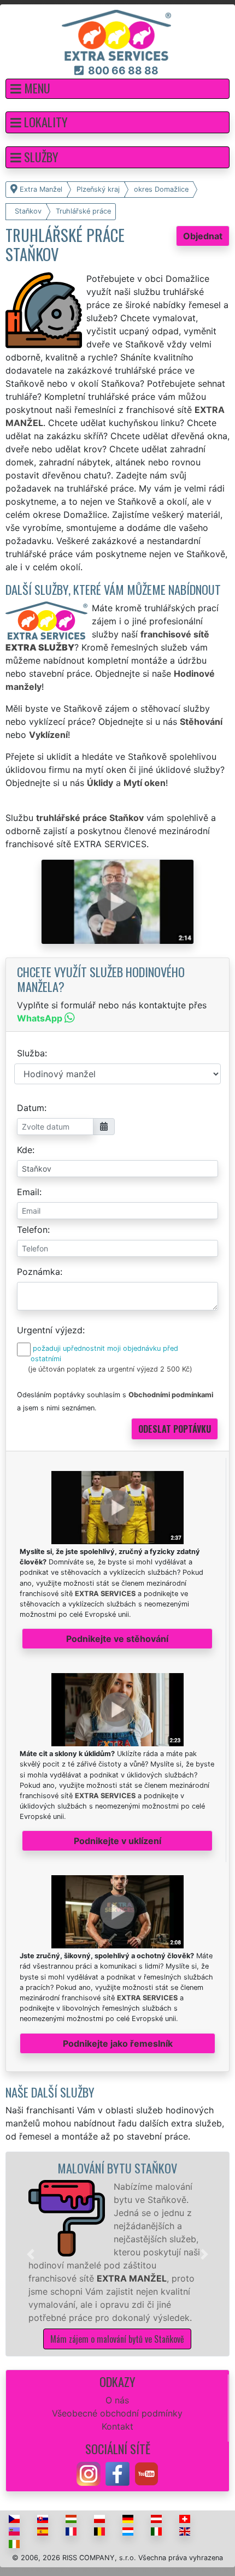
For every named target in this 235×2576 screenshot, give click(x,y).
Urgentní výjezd (50, 1330)
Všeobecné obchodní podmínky (117, 2413)
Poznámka (39, 1272)
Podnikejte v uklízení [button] (117, 1841)
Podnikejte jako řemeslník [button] (118, 2043)
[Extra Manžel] (116, 34)
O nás (117, 2400)
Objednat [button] (203, 236)
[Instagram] (89, 2473)
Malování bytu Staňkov (117, 2168)
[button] (117, 89)
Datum (31, 1108)
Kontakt (117, 2426)
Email (28, 1192)
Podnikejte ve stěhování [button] (117, 1639)
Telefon (32, 1230)
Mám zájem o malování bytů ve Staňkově (117, 2339)
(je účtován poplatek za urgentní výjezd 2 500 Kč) (110, 1369)
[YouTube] (146, 2473)
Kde (25, 1150)
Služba (31, 1053)
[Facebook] (117, 2473)
